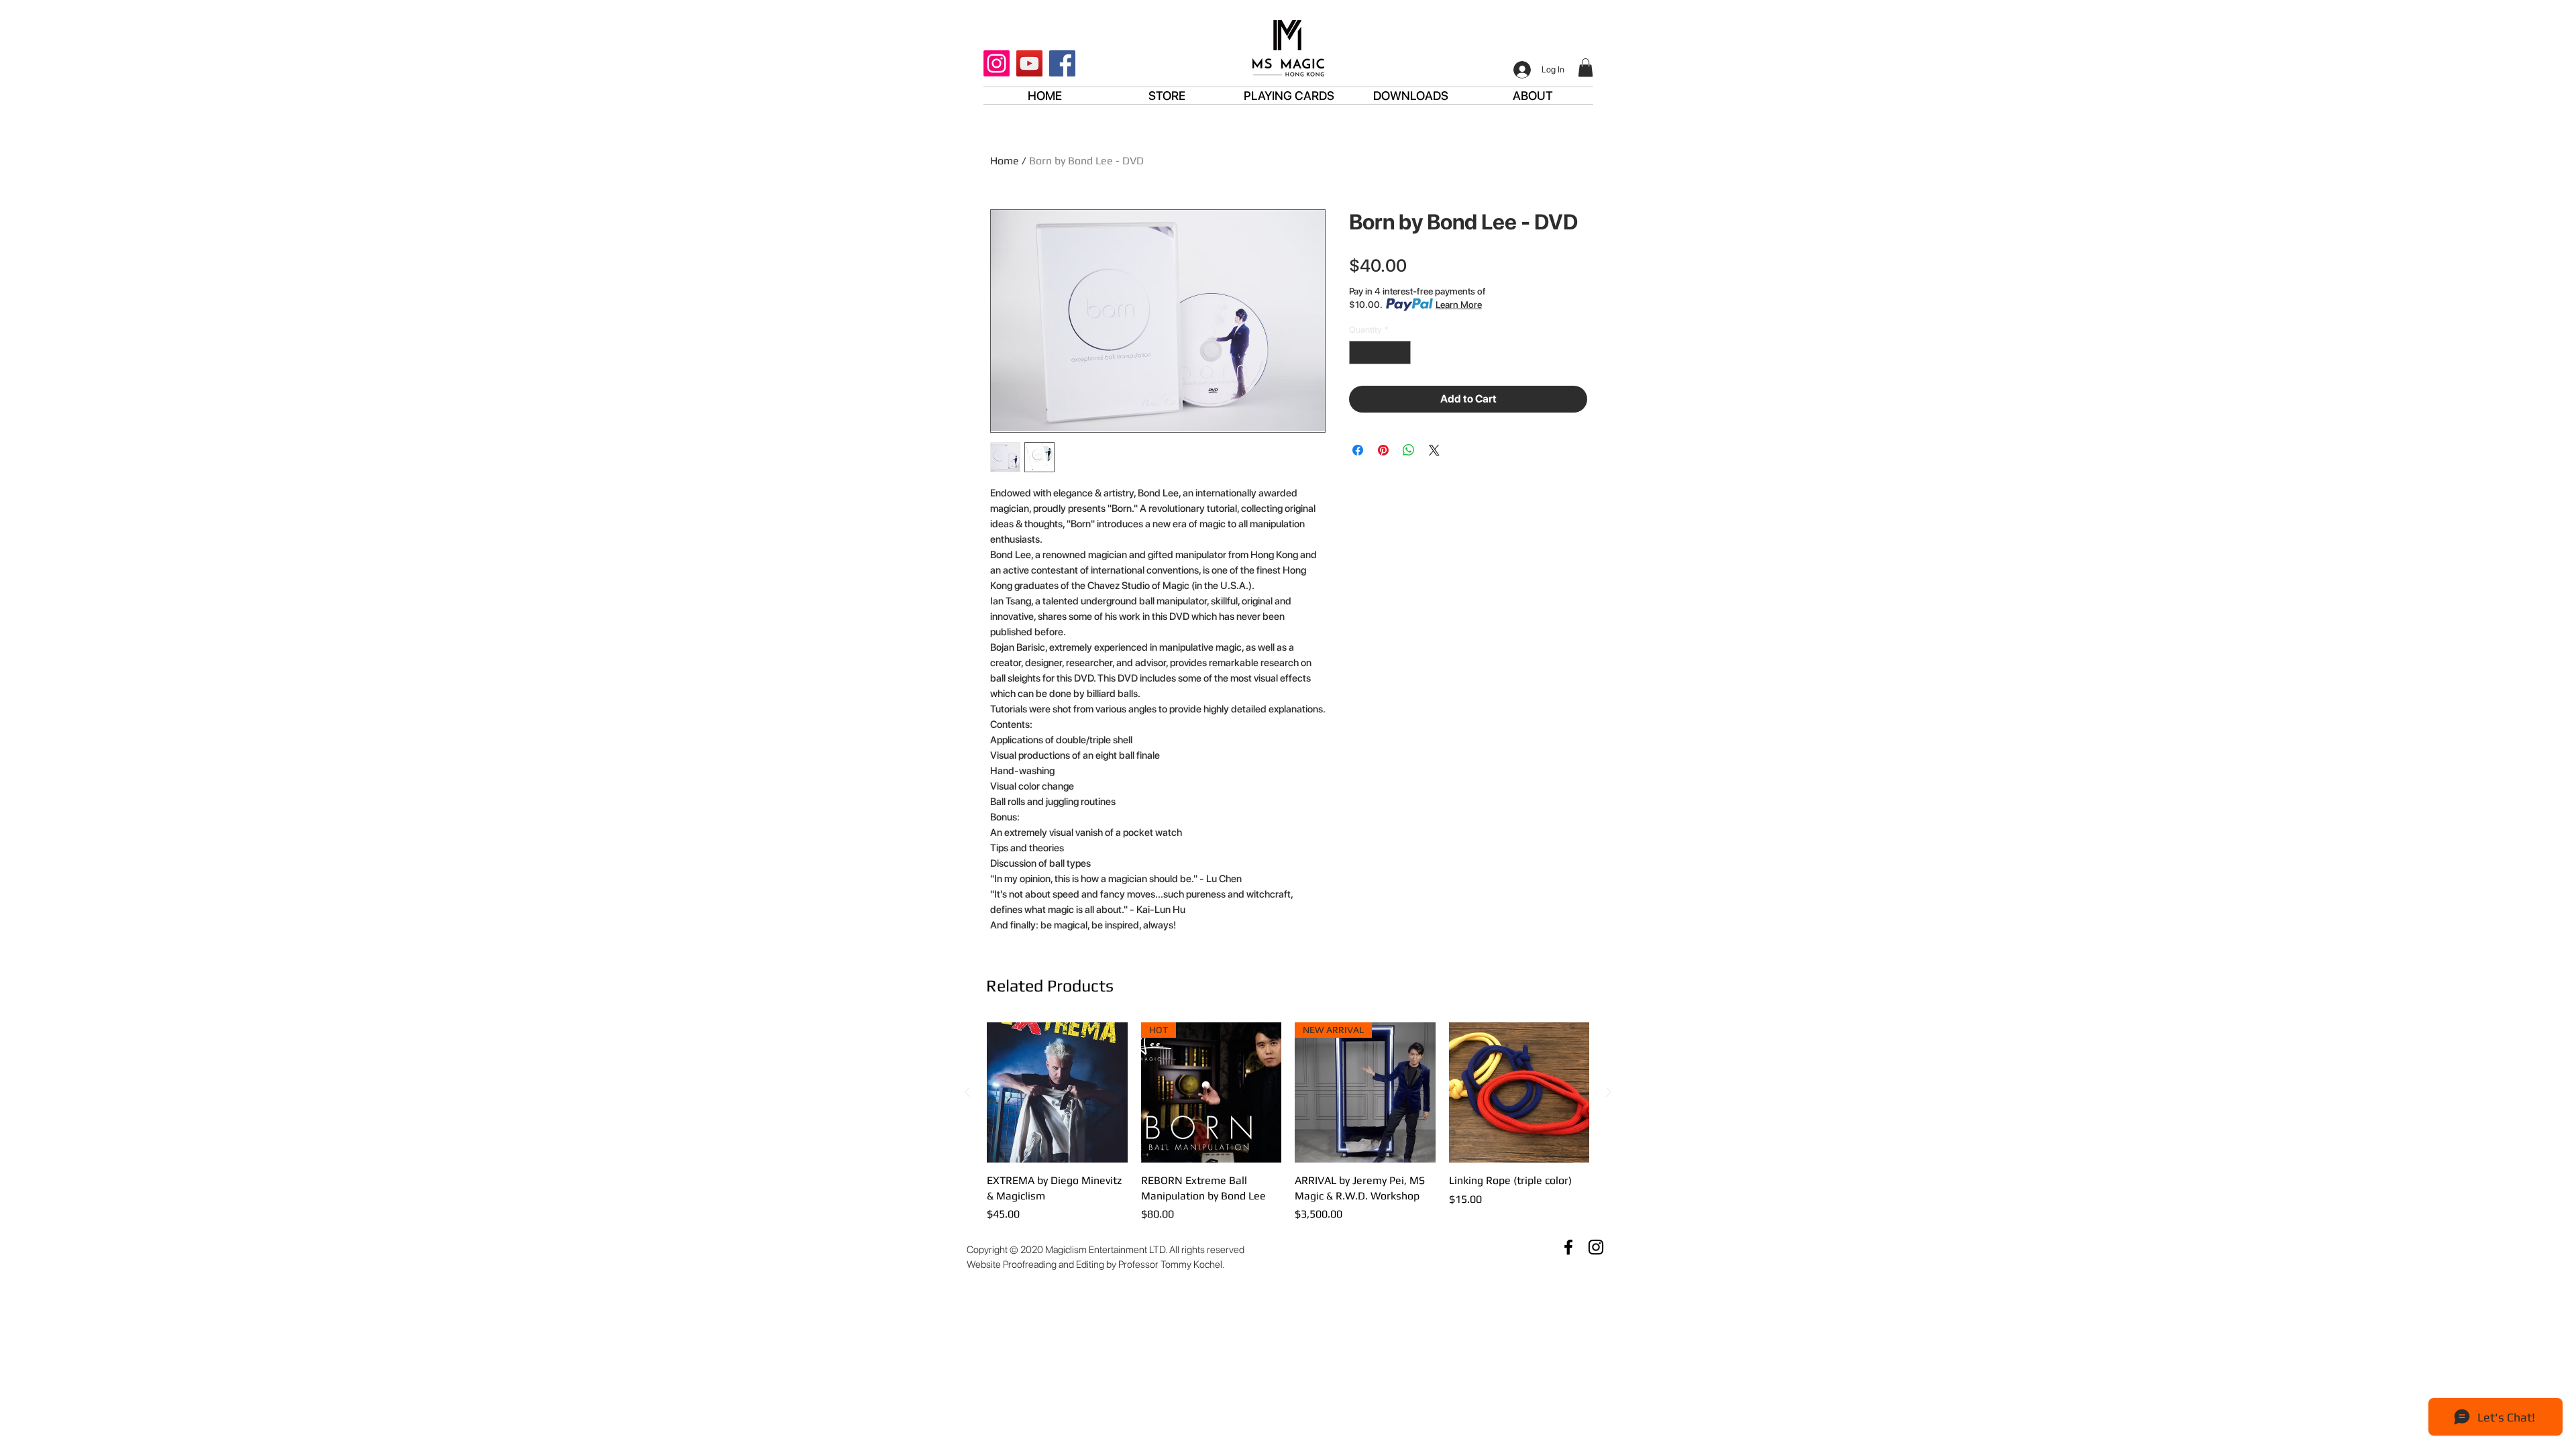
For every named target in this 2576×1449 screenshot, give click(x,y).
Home (1005, 161)
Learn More (1459, 305)
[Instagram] (997, 63)
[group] (1288, 1122)
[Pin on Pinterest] (1383, 450)
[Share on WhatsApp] (1409, 450)
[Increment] (1401, 353)
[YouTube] (1029, 63)
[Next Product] (1609, 1092)
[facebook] (1568, 1247)
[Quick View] (1057, 1093)
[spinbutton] (1380, 353)
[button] (1586, 67)
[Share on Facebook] (1358, 450)
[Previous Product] (967, 1092)
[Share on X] (1434, 450)
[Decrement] (1359, 353)
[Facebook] (1062, 63)
